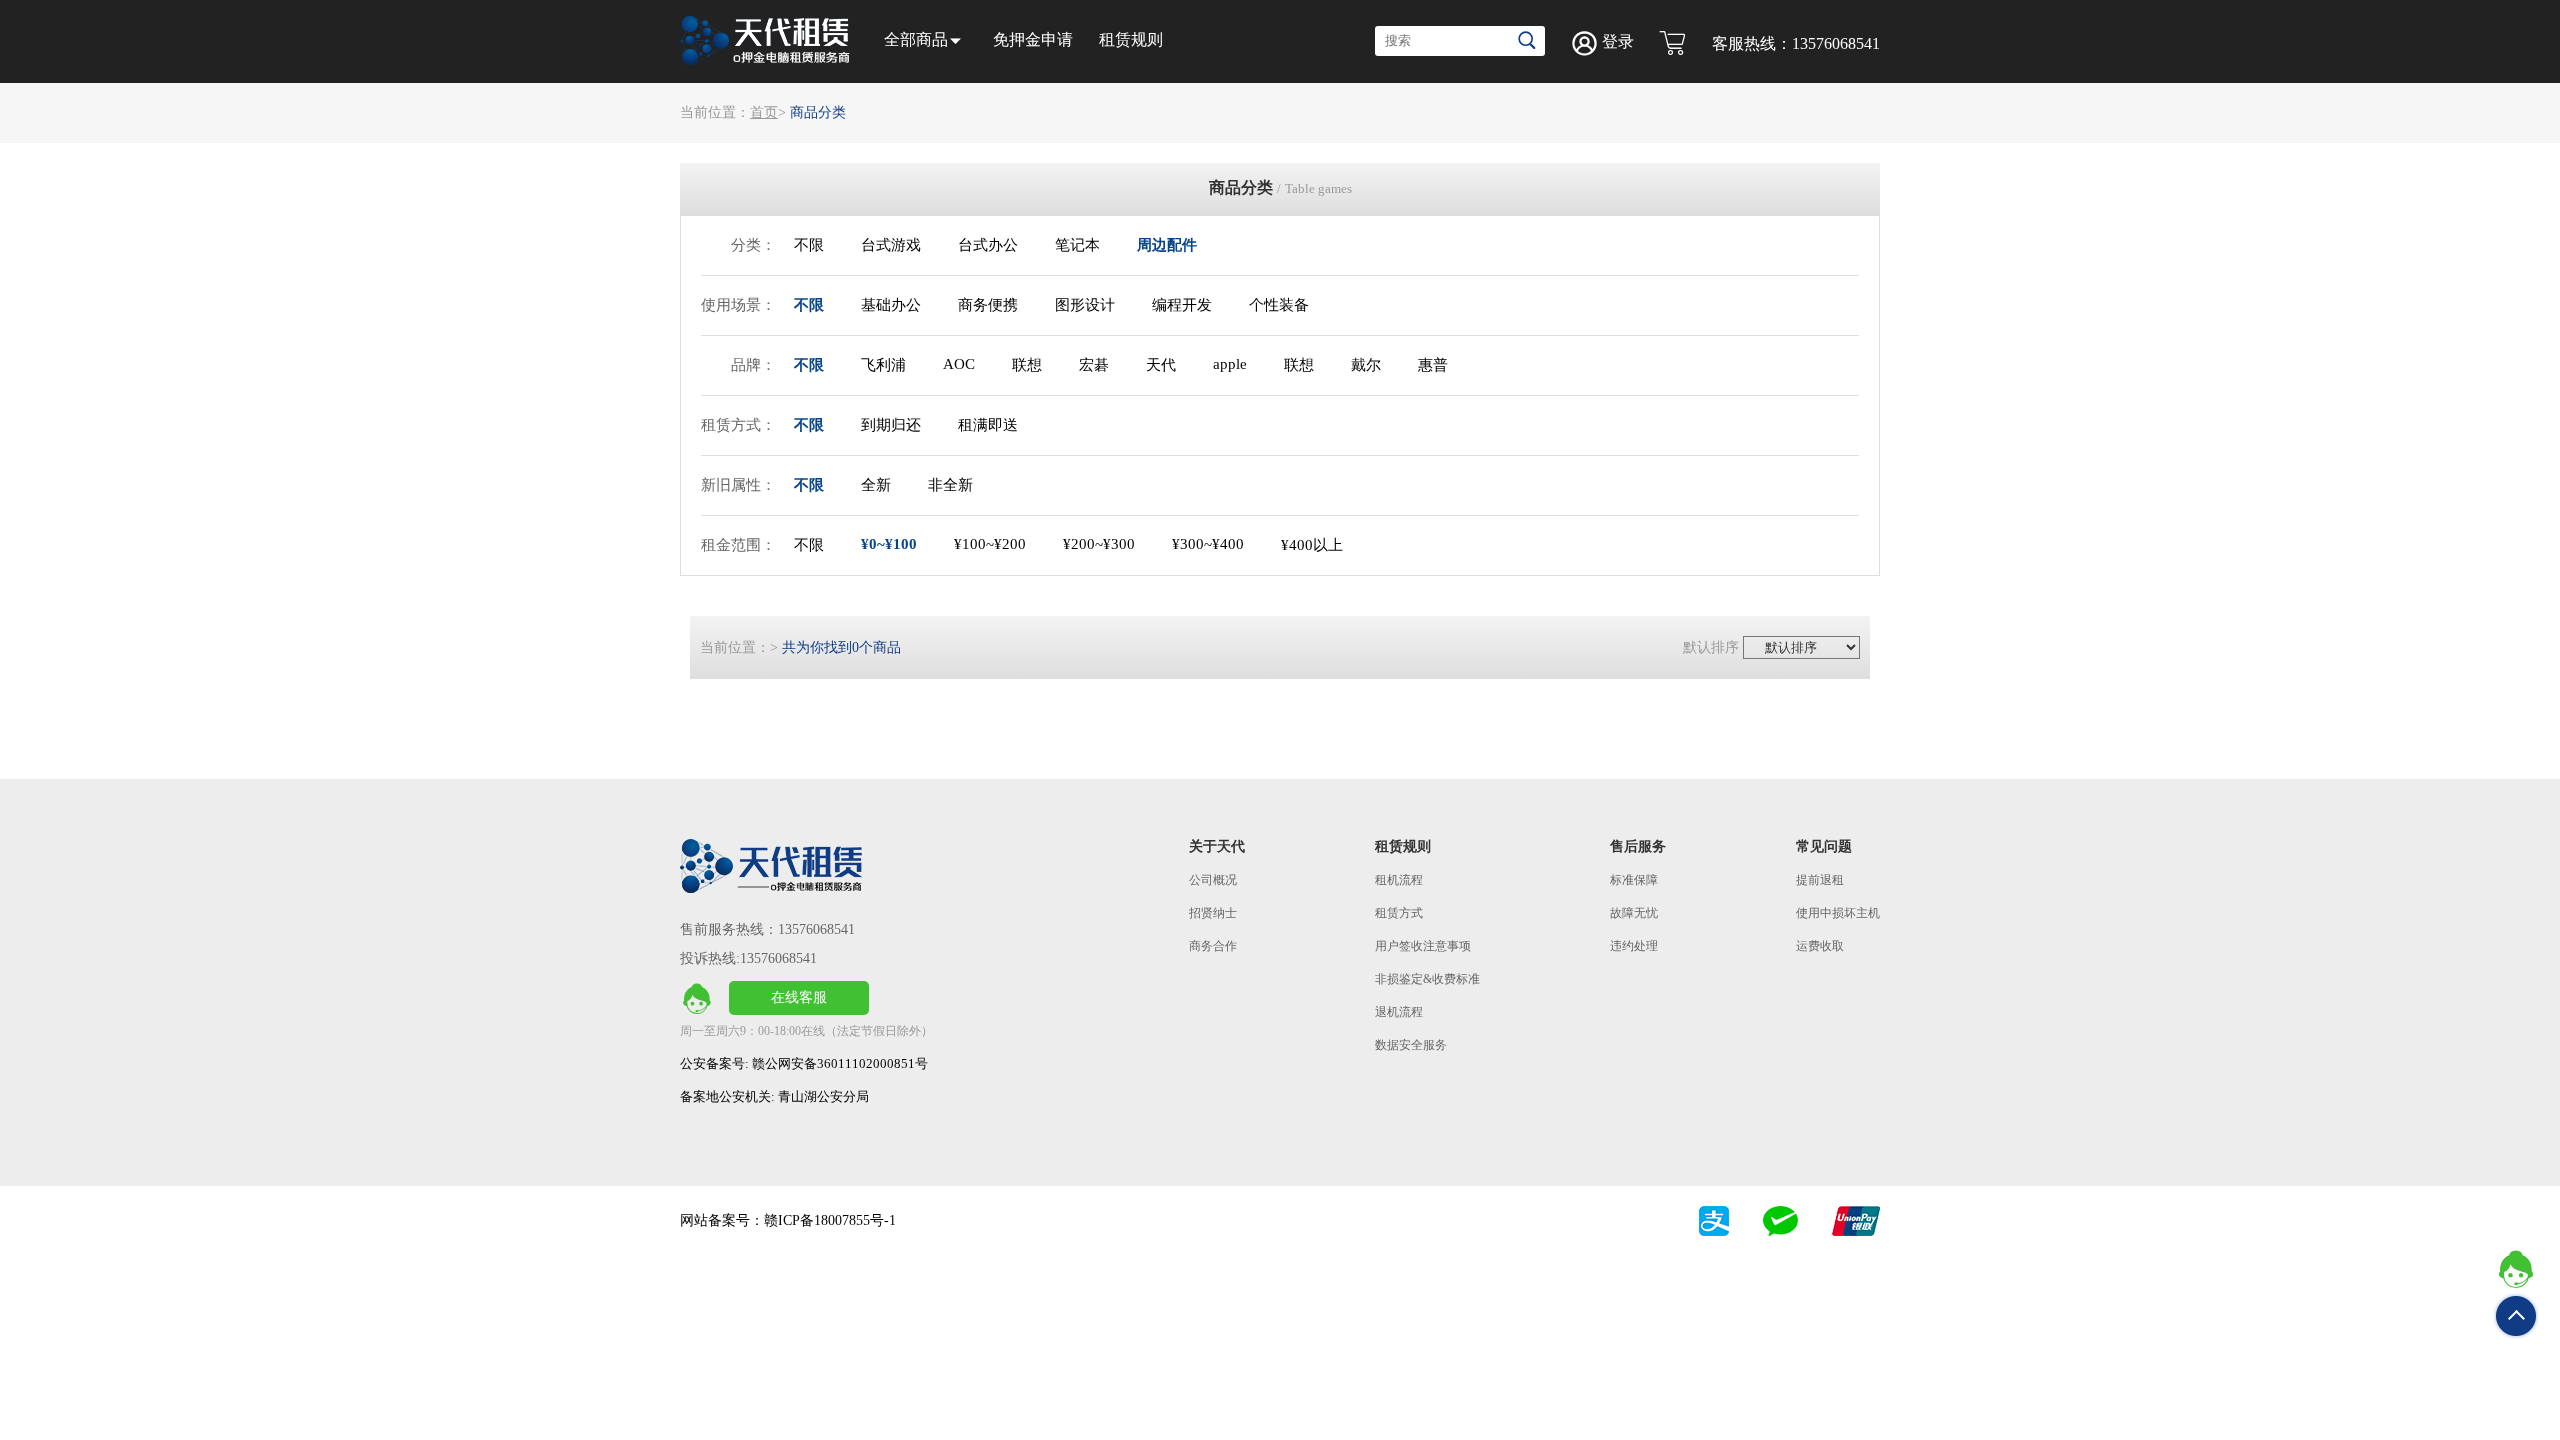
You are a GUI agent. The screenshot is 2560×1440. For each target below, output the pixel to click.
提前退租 (1820, 880)
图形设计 (1085, 305)
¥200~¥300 (1099, 544)
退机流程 (1399, 1012)
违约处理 (1634, 946)
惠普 (1433, 365)
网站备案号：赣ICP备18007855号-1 (788, 1220)
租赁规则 (1131, 39)
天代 (1161, 365)
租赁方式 (1399, 913)
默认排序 (1711, 647)
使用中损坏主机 (1838, 913)
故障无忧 (1634, 913)
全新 (876, 485)
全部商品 (916, 39)
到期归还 (891, 425)
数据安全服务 (1411, 1045)
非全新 (950, 485)
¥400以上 (1312, 545)
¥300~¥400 (1208, 544)
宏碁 (1094, 365)
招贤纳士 (1213, 913)
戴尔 (1366, 365)
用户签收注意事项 (1423, 946)
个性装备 (1279, 305)
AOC (959, 364)
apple (1230, 364)
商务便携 (988, 305)
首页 (764, 112)
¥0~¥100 (889, 544)
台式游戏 (891, 245)
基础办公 (891, 305)
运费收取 (1820, 946)
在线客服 (799, 997)
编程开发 (1182, 305)
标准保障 (1634, 880)
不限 (809, 245)
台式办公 (988, 245)
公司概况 (1213, 880)
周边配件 (1167, 245)
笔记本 (1077, 245)
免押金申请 (1033, 39)
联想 (1027, 365)
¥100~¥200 (990, 544)
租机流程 (1399, 880)
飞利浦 (883, 365)
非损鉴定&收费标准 (1427, 979)
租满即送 (988, 425)
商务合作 (1213, 946)
